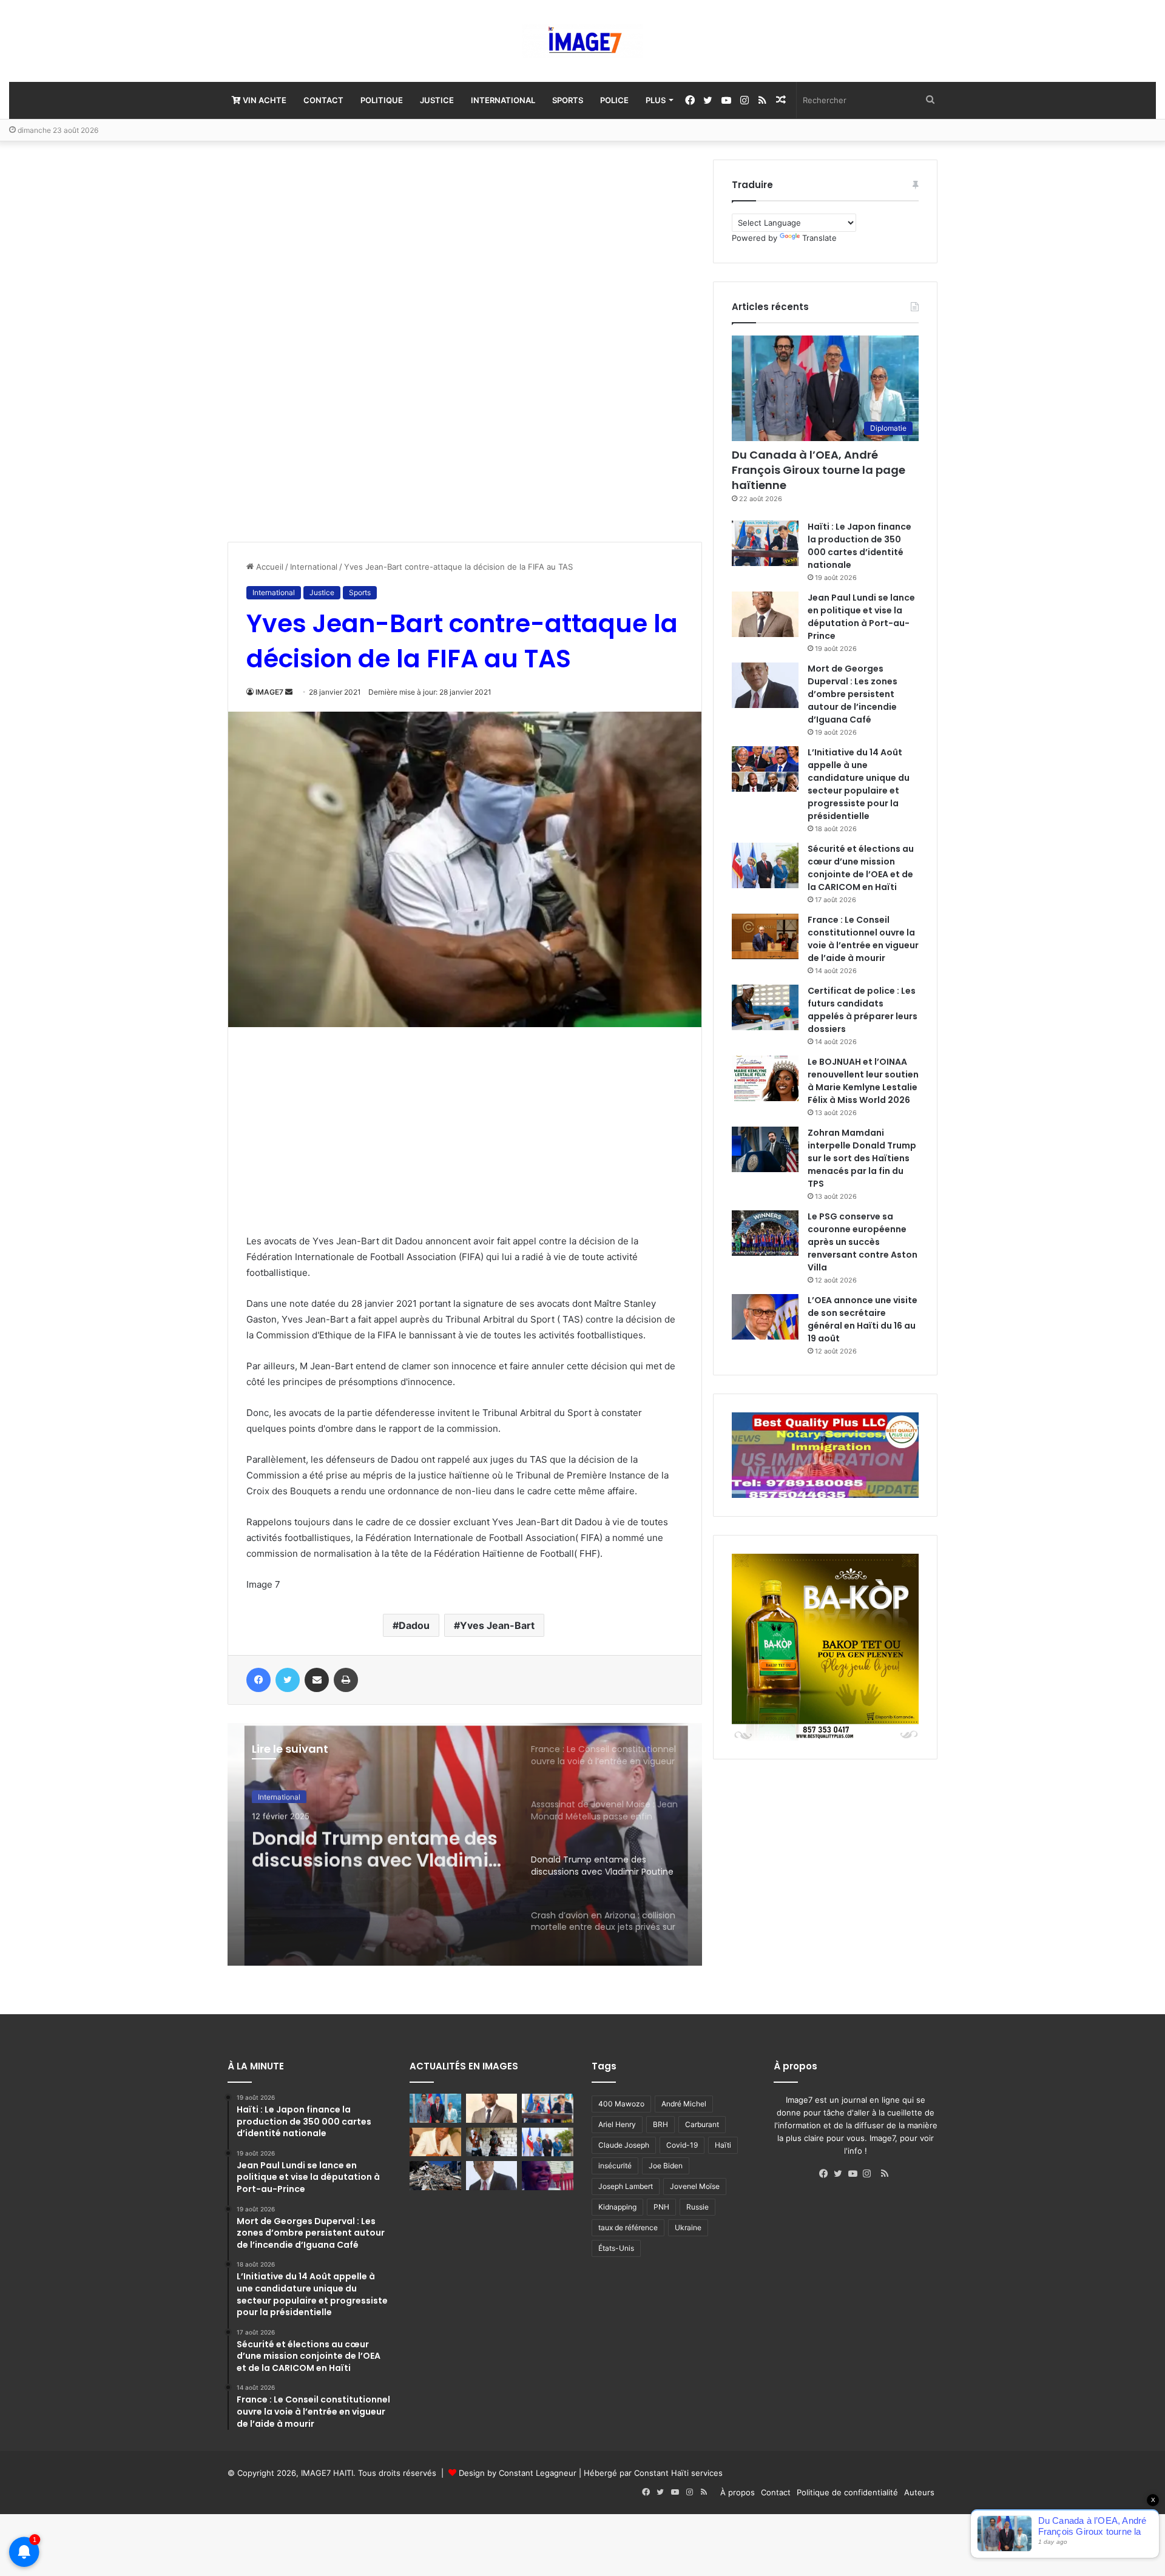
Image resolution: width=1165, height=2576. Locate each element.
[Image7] (582, 41)
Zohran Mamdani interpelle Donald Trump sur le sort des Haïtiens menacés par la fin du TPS (862, 1158)
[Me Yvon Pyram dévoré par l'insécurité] (548, 2176)
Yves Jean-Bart (497, 1625)
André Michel (684, 2104)
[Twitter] (841, 2174)
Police (614, 100)
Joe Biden (666, 2166)
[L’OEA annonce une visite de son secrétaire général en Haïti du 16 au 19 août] (765, 1317)
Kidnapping (617, 2207)
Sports (568, 100)
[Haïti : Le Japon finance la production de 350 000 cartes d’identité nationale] (765, 543)
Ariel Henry (617, 2124)
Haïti (723, 2145)
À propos (738, 2492)
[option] (465, 1844)
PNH (661, 2207)
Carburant (702, 2124)
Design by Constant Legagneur (518, 2473)
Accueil (268, 567)
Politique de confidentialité (847, 2492)
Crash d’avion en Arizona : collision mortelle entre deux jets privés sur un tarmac (371, 1847)
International (503, 100)
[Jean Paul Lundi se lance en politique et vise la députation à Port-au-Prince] (765, 614)
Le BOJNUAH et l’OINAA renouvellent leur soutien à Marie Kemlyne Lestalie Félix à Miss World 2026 (863, 1081)
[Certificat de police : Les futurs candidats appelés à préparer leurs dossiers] (765, 1007)
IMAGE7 (269, 692)
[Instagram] (870, 2174)
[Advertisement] (319, 342)
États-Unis (616, 2248)
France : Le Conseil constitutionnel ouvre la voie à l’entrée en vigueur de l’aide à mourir (863, 939)
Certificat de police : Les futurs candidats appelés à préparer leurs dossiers (863, 1010)
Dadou (414, 1625)
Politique (382, 100)
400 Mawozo (621, 2104)
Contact (323, 100)
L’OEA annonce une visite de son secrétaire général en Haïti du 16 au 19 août (863, 1319)
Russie (697, 2207)
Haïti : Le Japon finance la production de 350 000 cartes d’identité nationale (859, 546)
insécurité (615, 2166)
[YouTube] (856, 2174)
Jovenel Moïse (695, 2186)
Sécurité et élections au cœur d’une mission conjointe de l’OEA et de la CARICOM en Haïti (861, 868)
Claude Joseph (624, 2145)
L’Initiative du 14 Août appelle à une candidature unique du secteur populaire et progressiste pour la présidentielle (859, 784)
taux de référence (628, 2227)
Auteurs (919, 2492)
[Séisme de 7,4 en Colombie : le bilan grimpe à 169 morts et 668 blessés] (435, 2176)
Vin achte (264, 100)
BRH (660, 2124)
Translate (819, 238)
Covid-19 (682, 2145)
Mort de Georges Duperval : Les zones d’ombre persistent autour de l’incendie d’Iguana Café (853, 694)
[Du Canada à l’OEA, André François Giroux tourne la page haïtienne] (435, 2108)
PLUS (656, 100)
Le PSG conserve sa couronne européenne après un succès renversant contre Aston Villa (863, 1242)
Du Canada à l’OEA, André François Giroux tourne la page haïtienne (819, 470)
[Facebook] (826, 2174)
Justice (437, 100)
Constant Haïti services (678, 2473)
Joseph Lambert (626, 2186)
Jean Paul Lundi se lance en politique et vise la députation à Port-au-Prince (861, 617)
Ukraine (688, 2227)
